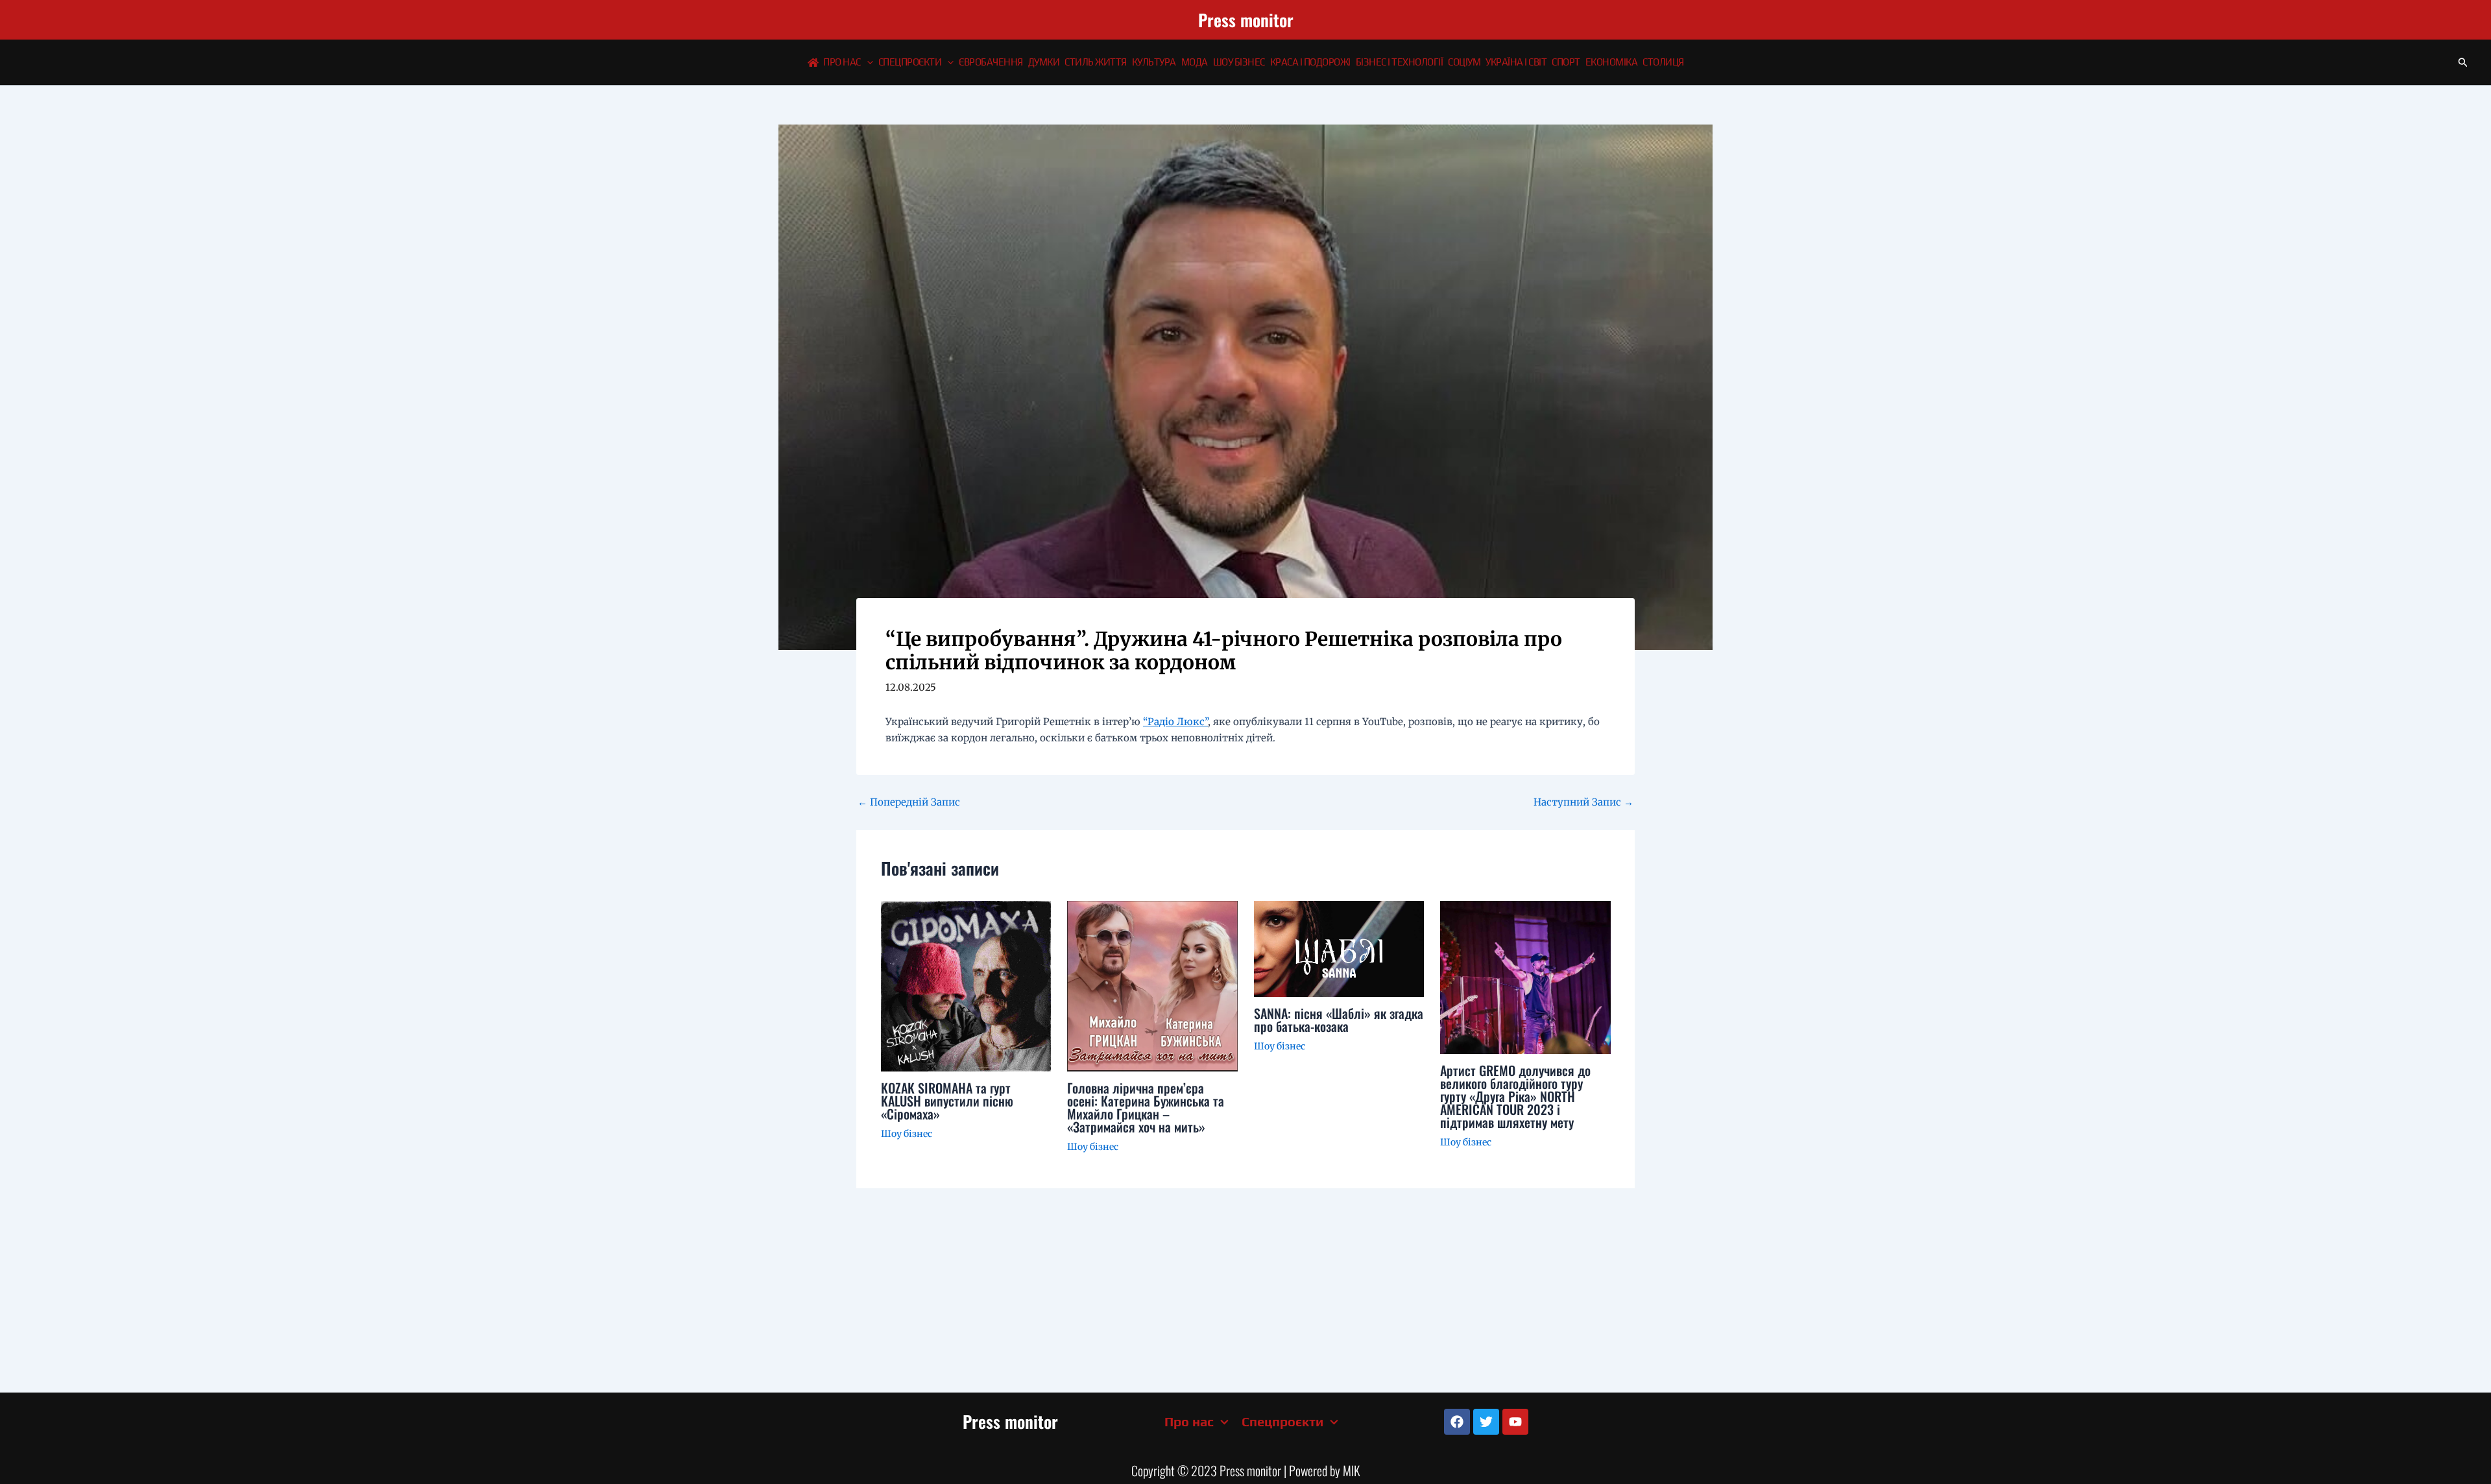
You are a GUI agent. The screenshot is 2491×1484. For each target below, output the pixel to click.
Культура (1154, 62)
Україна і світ (1516, 62)
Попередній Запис (909, 802)
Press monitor (1246, 20)
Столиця (1663, 62)
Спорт (1566, 62)
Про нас (842, 62)
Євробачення (991, 62)
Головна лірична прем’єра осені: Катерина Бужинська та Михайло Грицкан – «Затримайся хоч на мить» (1146, 1107)
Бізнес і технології (1400, 62)
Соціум (1464, 62)
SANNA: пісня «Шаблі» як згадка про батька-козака (1339, 1020)
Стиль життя (1096, 62)
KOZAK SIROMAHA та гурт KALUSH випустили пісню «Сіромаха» (947, 1101)
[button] (867, 62)
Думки (1044, 62)
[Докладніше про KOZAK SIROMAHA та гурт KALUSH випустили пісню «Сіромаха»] (966, 986)
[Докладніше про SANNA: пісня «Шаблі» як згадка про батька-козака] (1339, 948)
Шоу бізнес (1239, 62)
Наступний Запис (1583, 802)
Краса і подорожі (1310, 62)
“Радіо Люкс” (1175, 722)
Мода (1195, 62)
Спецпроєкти (910, 62)
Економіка (1612, 62)
